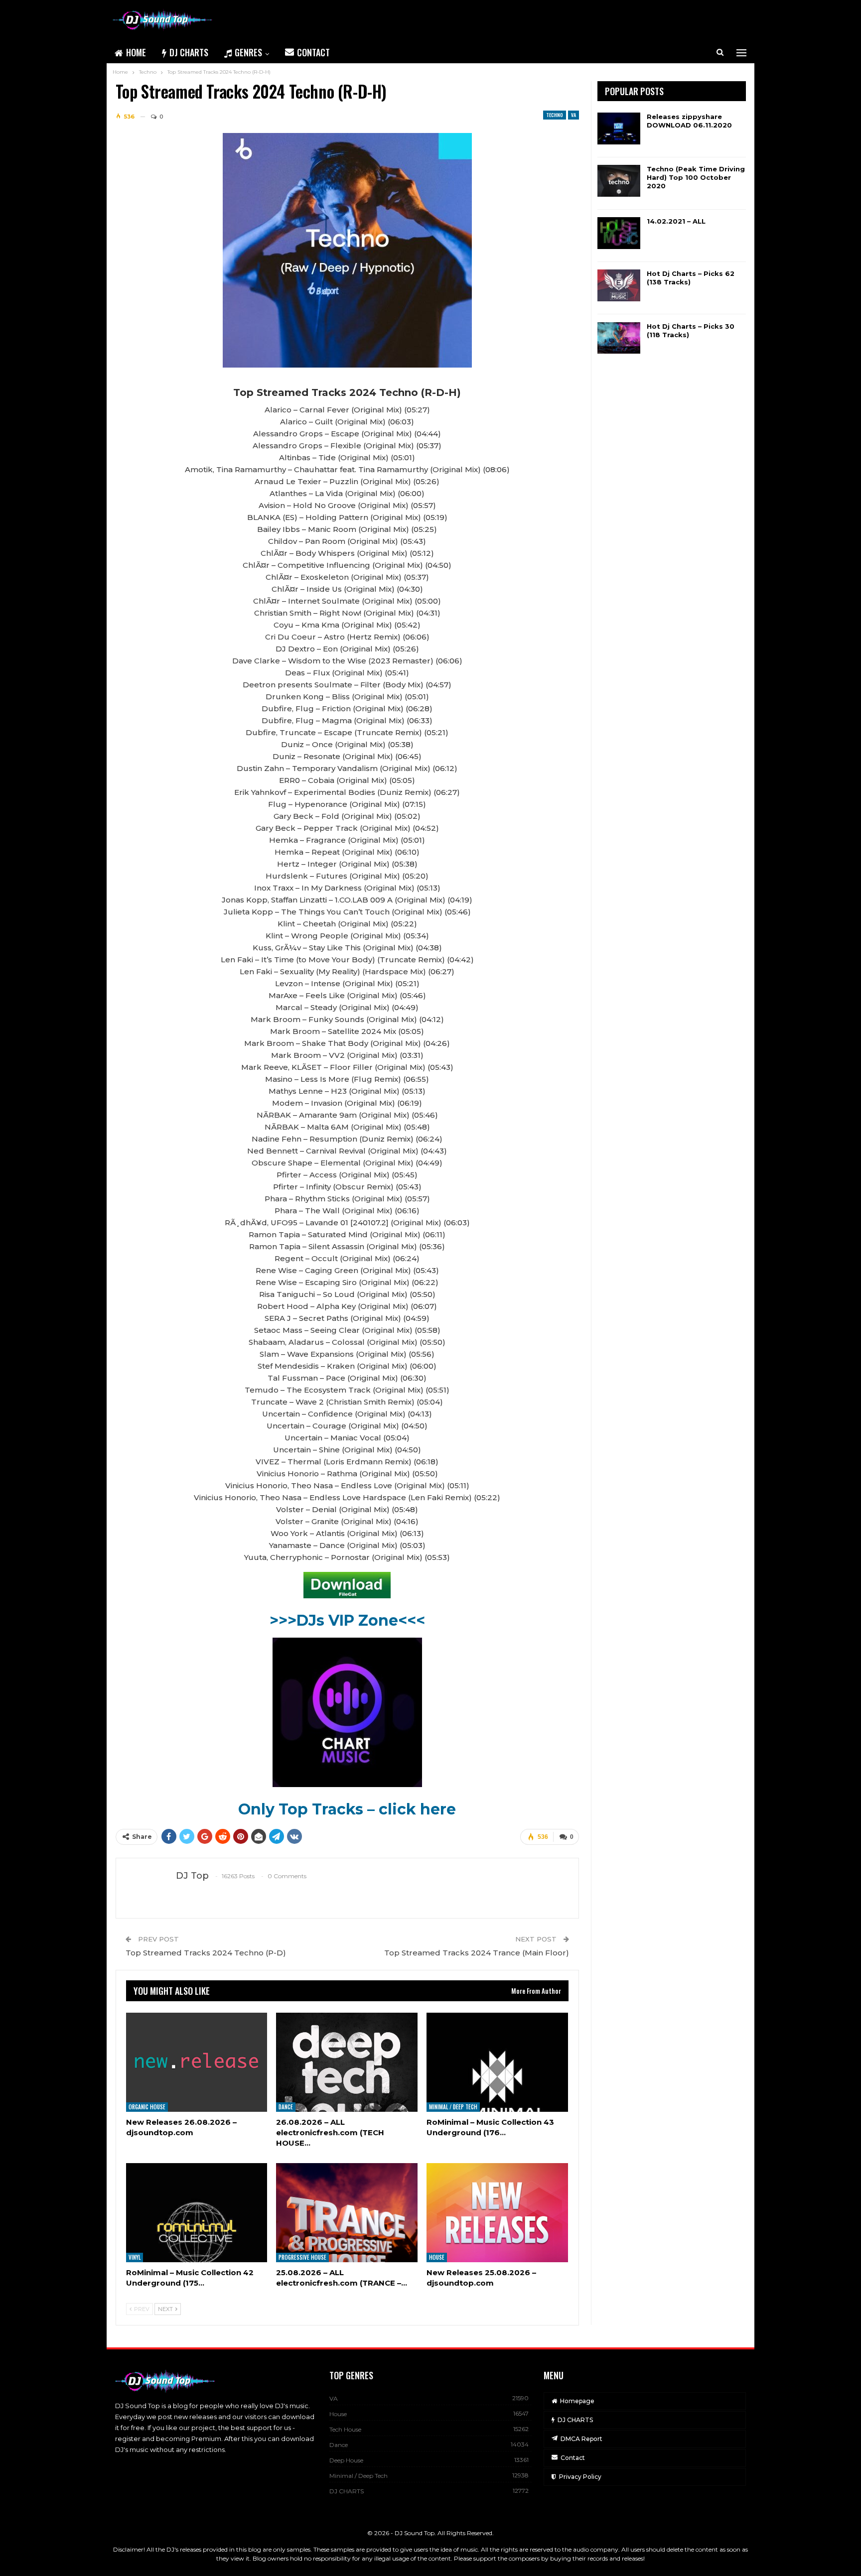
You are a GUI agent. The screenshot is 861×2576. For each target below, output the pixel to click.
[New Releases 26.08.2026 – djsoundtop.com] (197, 2062)
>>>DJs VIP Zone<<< (347, 1620)
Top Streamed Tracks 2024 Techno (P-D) (206, 1953)
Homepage (577, 2401)
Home (136, 52)
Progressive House (302, 2257)
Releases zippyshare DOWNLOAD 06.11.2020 (689, 121)
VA (574, 115)
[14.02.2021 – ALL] (619, 233)
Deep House (346, 2460)
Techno (555, 115)
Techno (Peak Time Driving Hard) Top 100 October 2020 (696, 177)
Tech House (345, 2429)
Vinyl (135, 2257)
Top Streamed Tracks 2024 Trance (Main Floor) (477, 1953)
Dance (286, 2107)
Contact (313, 52)
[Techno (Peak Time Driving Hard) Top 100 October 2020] (619, 181)
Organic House (147, 2107)
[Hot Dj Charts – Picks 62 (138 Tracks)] (619, 285)
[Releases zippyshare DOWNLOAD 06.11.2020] (619, 129)
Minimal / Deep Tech (453, 2107)
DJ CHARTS (189, 52)
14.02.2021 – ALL (676, 221)
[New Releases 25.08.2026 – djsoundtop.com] (497, 2213)
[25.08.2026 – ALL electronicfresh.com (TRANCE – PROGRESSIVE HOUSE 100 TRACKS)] (347, 2213)
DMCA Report (581, 2439)
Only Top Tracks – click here (347, 1809)
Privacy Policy (580, 2477)
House (437, 2257)
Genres (248, 52)
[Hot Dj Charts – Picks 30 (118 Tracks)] (619, 338)
